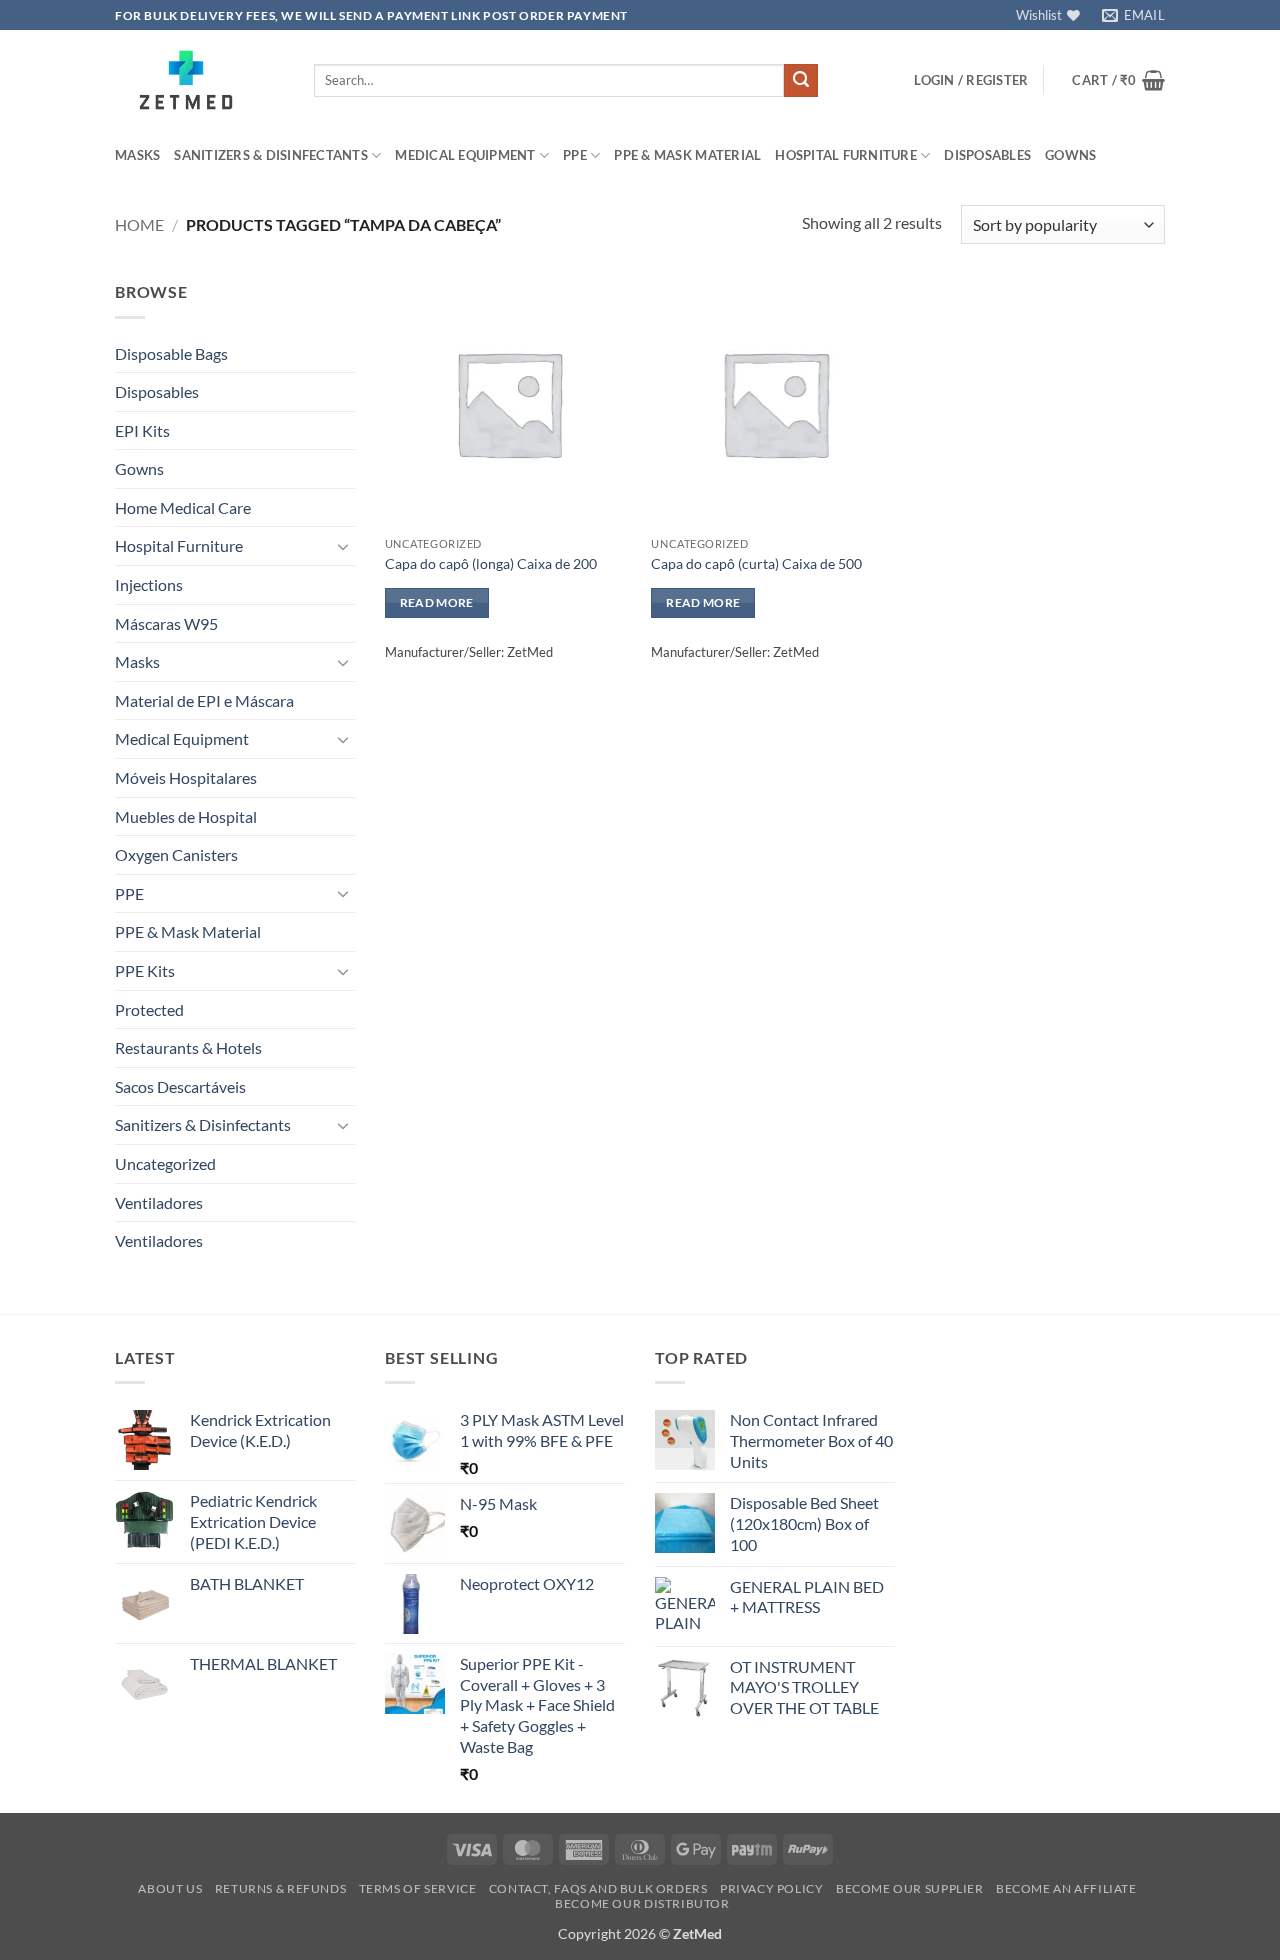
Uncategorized (165, 1163)
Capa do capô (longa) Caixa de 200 (491, 563)
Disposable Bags (171, 353)
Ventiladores (159, 1202)
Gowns (1070, 155)
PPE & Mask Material (687, 155)
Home (139, 224)
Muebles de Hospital (186, 816)
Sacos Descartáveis (180, 1086)
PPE (575, 155)
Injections (149, 584)
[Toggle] (343, 546)
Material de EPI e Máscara (204, 700)
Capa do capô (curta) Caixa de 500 (756, 563)
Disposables (987, 155)
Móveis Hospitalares (186, 777)
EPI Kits (142, 430)
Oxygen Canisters (176, 854)
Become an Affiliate (1066, 1888)
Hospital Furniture (846, 155)
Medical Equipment (465, 155)
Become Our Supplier (910, 1888)
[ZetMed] (199, 80)
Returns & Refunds (280, 1888)
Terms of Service (418, 1888)
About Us (170, 1888)
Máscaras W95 (166, 623)
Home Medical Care (183, 507)
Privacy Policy (772, 1888)
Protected (149, 1009)
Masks (137, 155)
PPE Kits (145, 970)
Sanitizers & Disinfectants (271, 155)
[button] (971, 80)
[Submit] (801, 81)
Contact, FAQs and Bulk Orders (598, 1888)
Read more (437, 602)
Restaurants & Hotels (188, 1047)
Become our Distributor (642, 1903)
